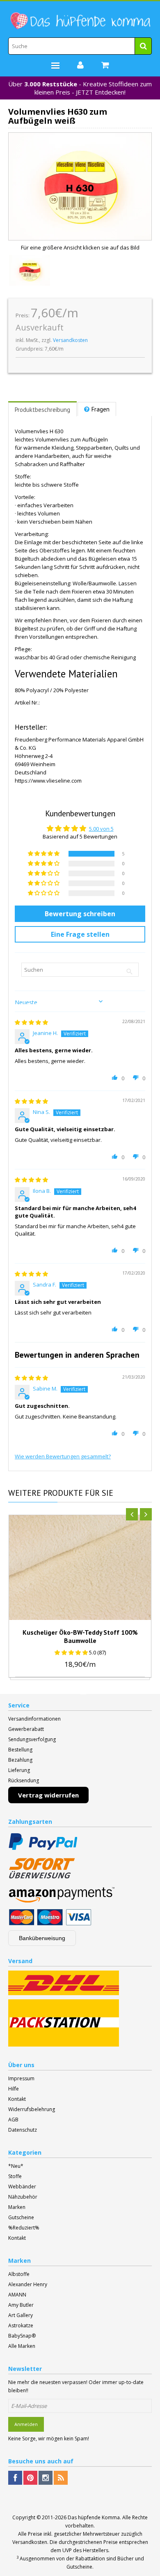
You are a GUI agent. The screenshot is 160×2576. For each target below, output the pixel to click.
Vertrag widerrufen (48, 1795)
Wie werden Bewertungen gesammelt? (63, 1456)
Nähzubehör (23, 2197)
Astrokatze (21, 2325)
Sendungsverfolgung (32, 1739)
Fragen (101, 409)
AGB (13, 2120)
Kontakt (17, 2099)
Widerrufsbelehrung (32, 2109)
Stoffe (15, 2176)
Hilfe (14, 2089)
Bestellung (20, 1750)
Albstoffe (19, 2274)
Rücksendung (24, 1780)
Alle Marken (22, 2346)
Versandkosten (70, 340)
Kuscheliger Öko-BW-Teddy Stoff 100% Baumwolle (80, 1636)
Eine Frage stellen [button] (80, 934)
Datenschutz (23, 2130)
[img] (31, 1022)
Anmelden (26, 2424)
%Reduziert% (24, 2228)
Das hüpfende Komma (94, 2517)
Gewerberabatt (26, 1729)
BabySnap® (22, 2336)
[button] (44, 854)
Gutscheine (21, 2217)
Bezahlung (20, 1760)
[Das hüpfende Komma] (80, 21)
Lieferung (19, 1770)
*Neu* (16, 2166)
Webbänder (22, 2187)
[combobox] (80, 46)
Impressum (21, 2078)
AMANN (17, 2295)
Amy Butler (21, 2305)
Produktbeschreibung (42, 410)
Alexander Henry (28, 2284)
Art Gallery (21, 2315)
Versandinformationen (34, 1719)
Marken (17, 2207)
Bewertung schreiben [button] (80, 914)
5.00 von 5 (101, 829)
